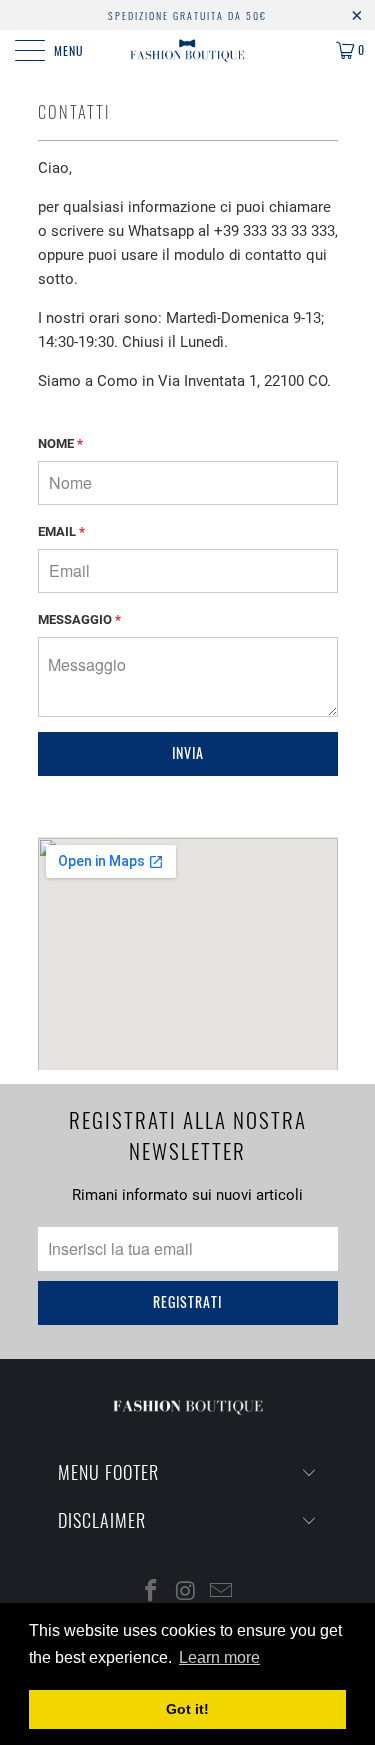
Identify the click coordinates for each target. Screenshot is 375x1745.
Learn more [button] (219, 1657)
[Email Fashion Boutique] (221, 1592)
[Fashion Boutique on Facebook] (152, 1592)
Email (61, 531)
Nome (60, 443)
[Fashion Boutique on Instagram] (187, 1592)
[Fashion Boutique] (188, 50)
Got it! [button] (187, 1709)
